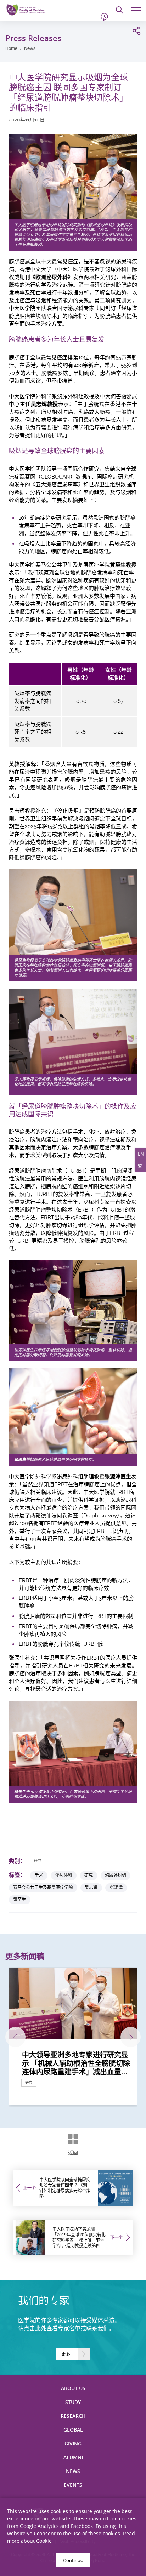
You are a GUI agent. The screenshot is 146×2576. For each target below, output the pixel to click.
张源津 (116, 1887)
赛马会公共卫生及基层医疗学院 (43, 1887)
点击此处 (35, 2328)
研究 (38, 1861)
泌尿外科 (64, 1875)
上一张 (15, 2037)
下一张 (131, 2037)
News (30, 48)
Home (11, 48)
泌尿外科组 (116, 1875)
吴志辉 (91, 1887)
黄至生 (19, 1899)
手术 (39, 1875)
